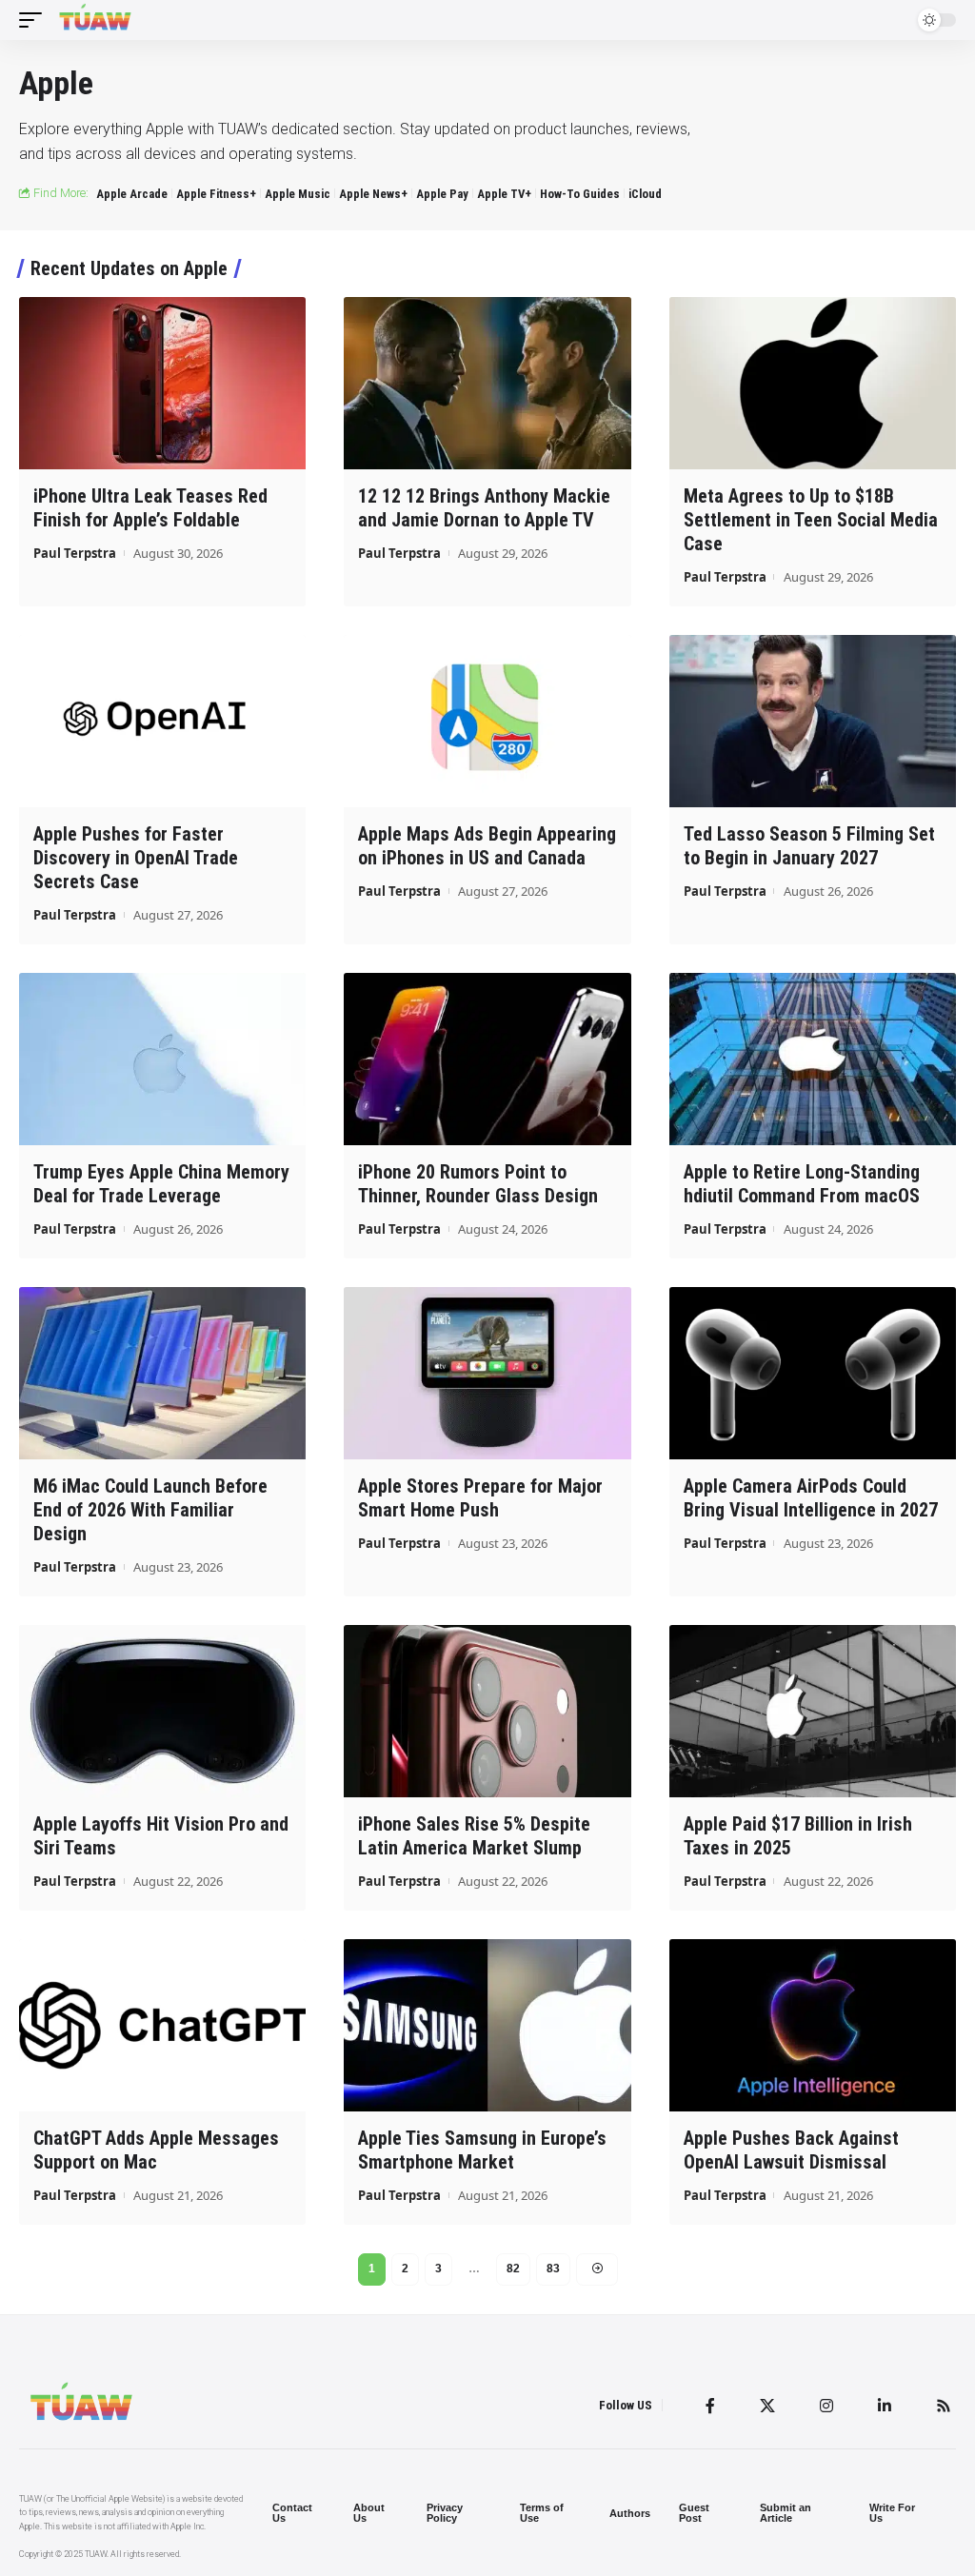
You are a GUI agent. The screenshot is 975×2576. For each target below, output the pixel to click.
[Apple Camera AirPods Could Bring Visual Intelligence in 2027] (813, 1373)
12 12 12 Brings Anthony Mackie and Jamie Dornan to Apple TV (484, 508)
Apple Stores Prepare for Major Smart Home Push (480, 1498)
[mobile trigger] (35, 20)
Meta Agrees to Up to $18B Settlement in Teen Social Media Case (811, 520)
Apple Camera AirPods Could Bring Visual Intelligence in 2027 (811, 1498)
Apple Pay (442, 194)
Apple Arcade (132, 194)
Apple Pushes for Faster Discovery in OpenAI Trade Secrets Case (136, 858)
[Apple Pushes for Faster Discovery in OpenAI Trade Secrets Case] (162, 721)
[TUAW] (95, 20)
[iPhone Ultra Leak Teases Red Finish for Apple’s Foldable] (162, 383)
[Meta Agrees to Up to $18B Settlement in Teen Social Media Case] (813, 383)
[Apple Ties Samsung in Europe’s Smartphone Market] (487, 2025)
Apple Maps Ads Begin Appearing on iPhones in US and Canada (487, 846)
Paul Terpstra (75, 553)
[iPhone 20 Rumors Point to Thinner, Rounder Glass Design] (487, 1059)
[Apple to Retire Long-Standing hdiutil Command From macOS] (813, 1059)
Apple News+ (373, 194)
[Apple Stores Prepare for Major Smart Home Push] (487, 1373)
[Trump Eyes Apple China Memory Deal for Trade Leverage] (162, 1059)
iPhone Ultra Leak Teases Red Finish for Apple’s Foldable (150, 508)
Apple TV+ (504, 194)
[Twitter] (767, 2406)
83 (553, 2269)
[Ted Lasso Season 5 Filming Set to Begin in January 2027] (813, 721)
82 (513, 2269)
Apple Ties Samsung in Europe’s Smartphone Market (482, 2150)
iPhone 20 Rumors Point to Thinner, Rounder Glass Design (478, 1184)
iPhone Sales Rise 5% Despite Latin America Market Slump (474, 1836)
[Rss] (944, 2406)
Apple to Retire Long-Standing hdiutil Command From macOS (802, 1184)
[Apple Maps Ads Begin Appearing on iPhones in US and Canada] (487, 721)
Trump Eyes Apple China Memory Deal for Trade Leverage (161, 1184)
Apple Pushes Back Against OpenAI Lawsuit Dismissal (791, 2150)
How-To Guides (580, 194)
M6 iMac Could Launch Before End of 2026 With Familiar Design (150, 1510)
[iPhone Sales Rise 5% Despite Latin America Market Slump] (487, 1711)
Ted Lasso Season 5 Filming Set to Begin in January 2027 (809, 846)
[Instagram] (826, 2406)
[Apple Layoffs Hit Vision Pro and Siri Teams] (162, 1711)
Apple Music (298, 194)
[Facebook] (710, 2406)
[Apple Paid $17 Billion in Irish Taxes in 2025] (813, 1711)
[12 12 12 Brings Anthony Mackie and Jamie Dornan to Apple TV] (487, 383)
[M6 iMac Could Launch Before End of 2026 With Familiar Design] (162, 1373)
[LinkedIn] (885, 2406)
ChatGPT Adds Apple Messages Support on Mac (156, 2150)
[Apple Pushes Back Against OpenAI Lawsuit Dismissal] (813, 2025)
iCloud (645, 194)
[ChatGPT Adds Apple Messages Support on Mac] (162, 2025)
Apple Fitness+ (216, 194)
